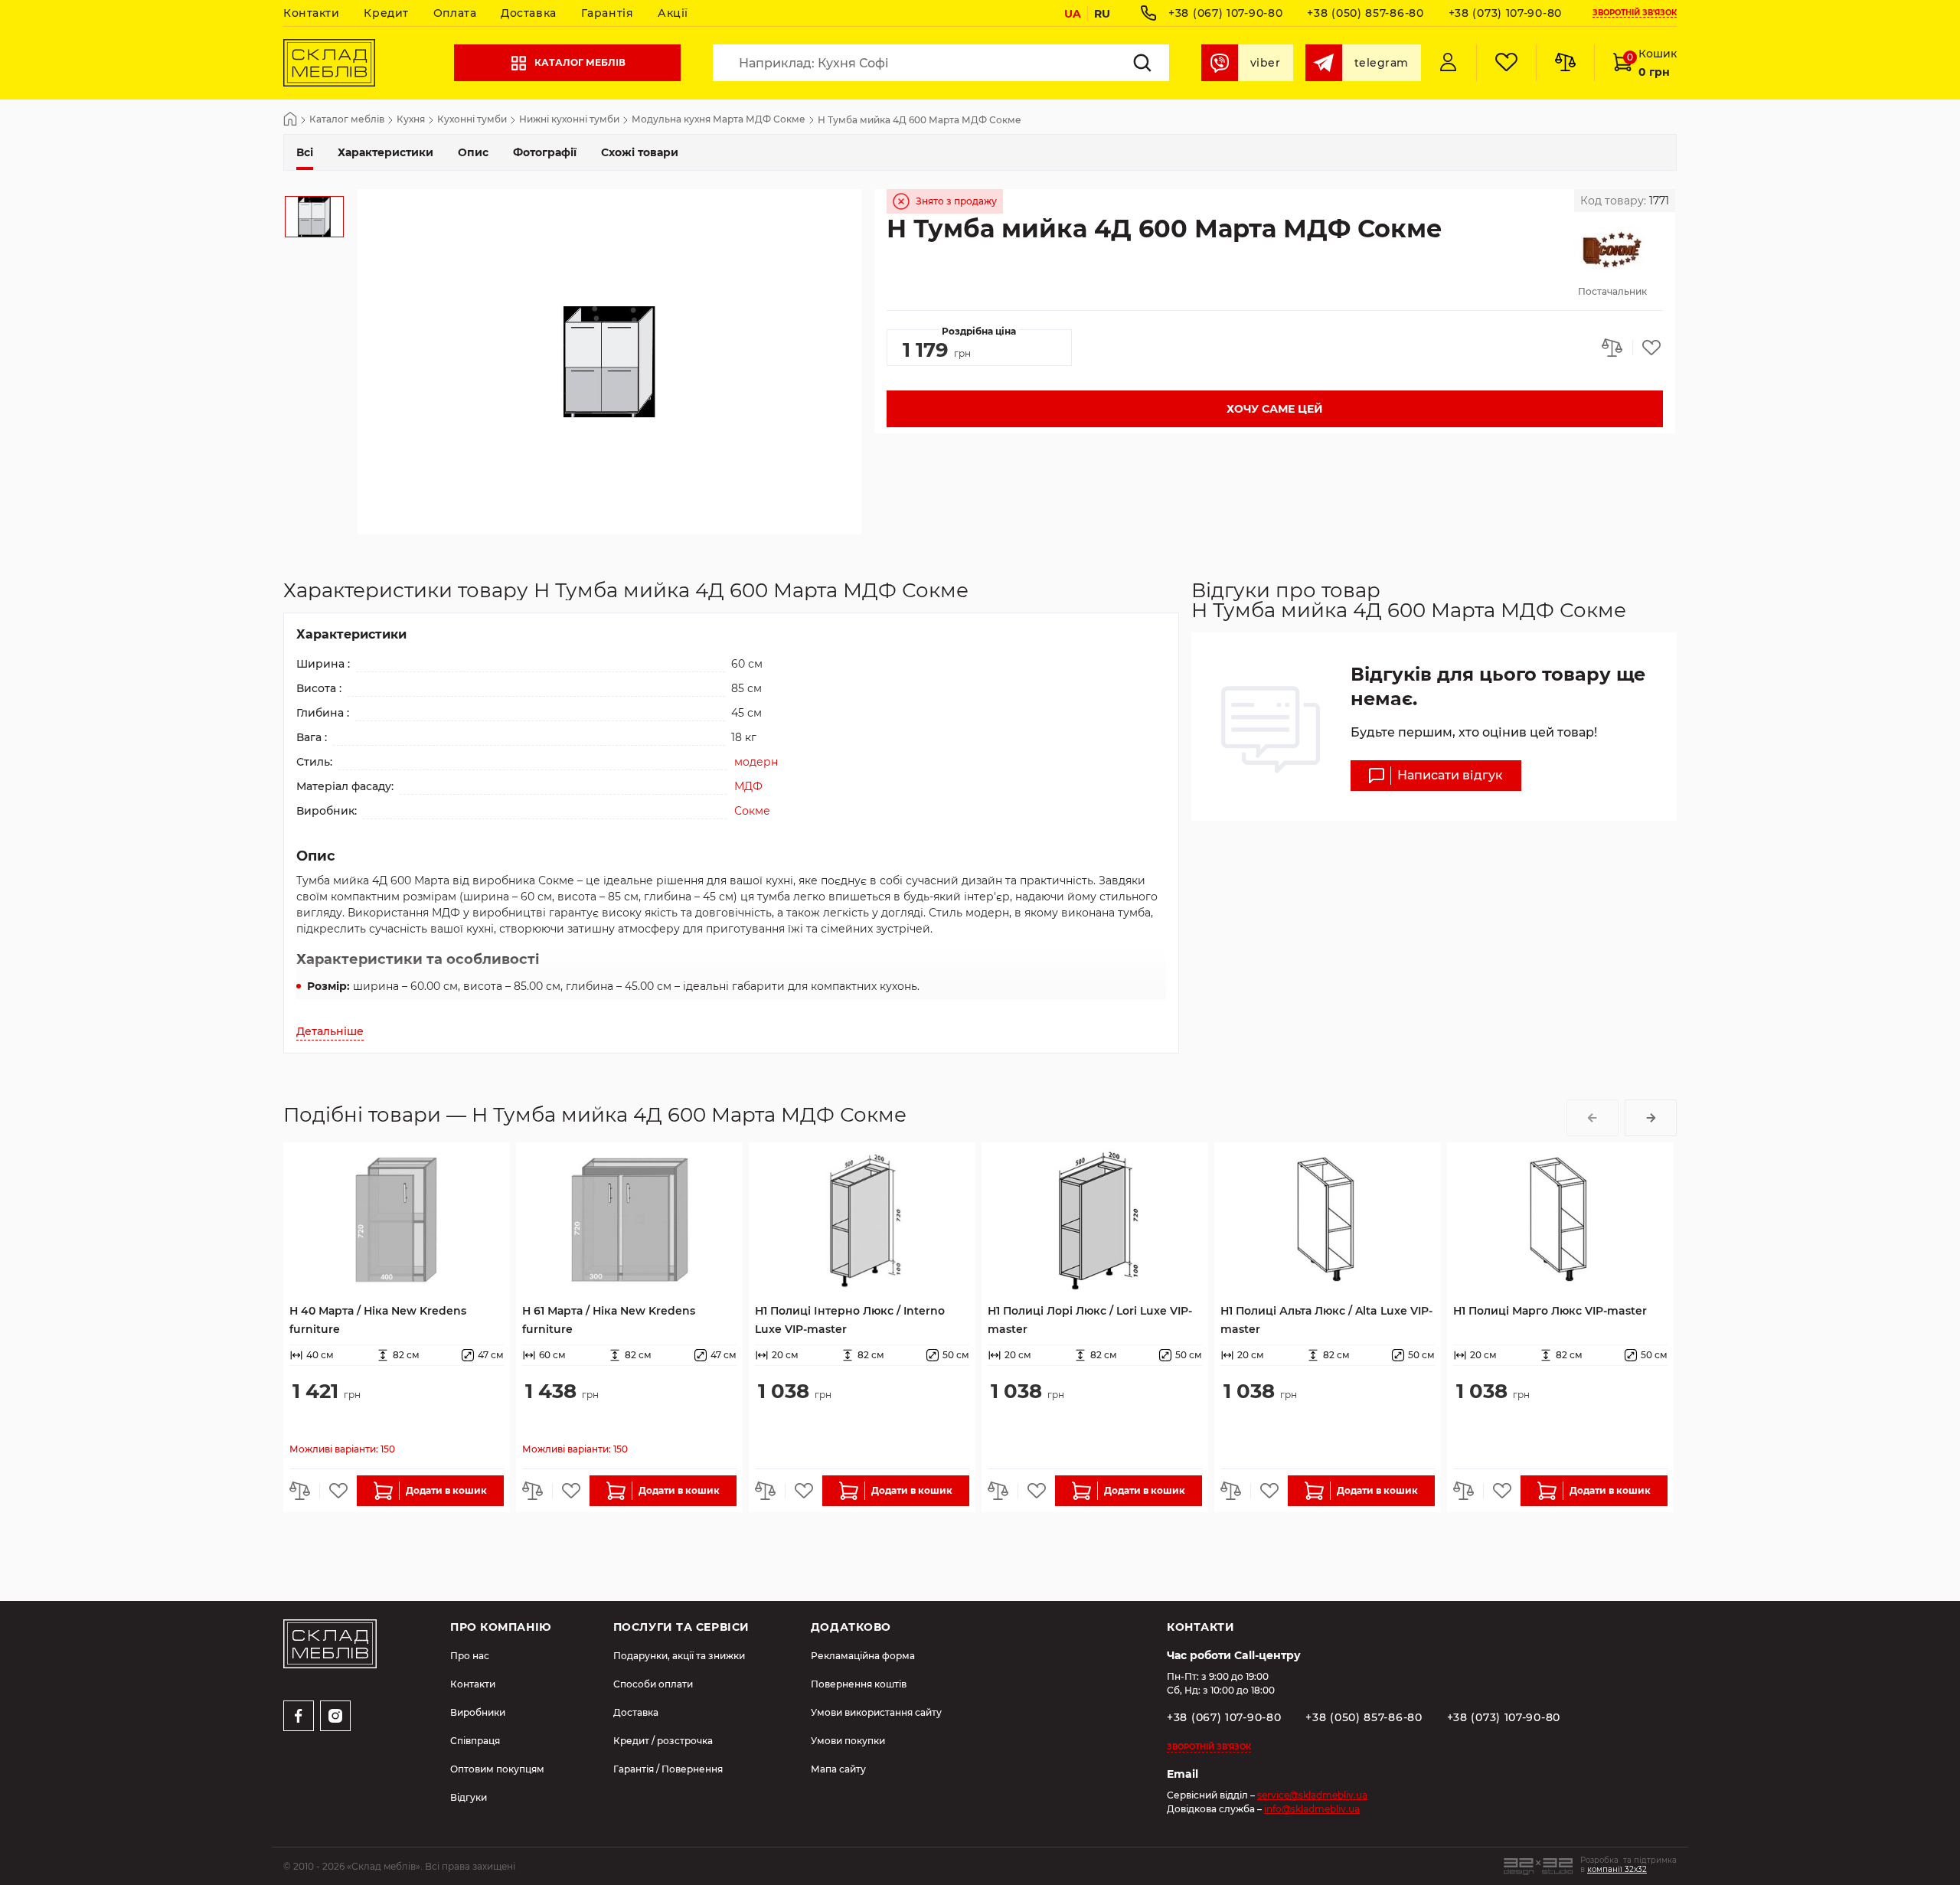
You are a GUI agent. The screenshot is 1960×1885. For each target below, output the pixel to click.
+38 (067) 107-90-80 (1225, 13)
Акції (673, 13)
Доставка (528, 13)
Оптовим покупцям (497, 1769)
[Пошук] (1142, 63)
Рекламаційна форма (863, 1656)
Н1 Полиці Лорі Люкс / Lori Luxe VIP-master (1090, 1320)
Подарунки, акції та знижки (679, 1656)
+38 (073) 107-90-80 (1505, 13)
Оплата (455, 13)
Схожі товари (640, 152)
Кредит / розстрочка (663, 1741)
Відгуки (469, 1797)
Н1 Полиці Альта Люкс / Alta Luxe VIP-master (1326, 1320)
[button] (1592, 1118)
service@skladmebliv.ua (1312, 1795)
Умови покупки (848, 1741)
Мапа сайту (838, 1769)
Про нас (470, 1656)
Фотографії (545, 152)
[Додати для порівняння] (1617, 348)
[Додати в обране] (1648, 348)
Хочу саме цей (1275, 409)
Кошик (1652, 63)
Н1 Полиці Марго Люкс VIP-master (1550, 1311)
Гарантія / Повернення (668, 1769)
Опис (473, 152)
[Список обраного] (1506, 63)
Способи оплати (653, 1684)
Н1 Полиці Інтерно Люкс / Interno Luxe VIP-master (850, 1320)
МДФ (748, 786)
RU (1102, 14)
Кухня (411, 120)
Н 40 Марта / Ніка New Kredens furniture (378, 1320)
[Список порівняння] (1565, 63)
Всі (305, 152)
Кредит (386, 13)
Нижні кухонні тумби (569, 120)
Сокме (752, 811)
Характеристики (385, 152)
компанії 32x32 (1617, 1869)
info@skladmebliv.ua (1312, 1809)
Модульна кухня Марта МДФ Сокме (719, 120)
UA (1073, 14)
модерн (756, 762)
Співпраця (475, 1741)
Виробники (478, 1712)
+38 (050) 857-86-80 (1365, 13)
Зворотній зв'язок (1635, 13)
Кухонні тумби (472, 120)
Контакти (311, 13)
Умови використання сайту (876, 1712)
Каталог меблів (580, 62)
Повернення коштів (859, 1684)
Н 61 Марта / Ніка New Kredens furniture (609, 1320)
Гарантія (607, 13)
